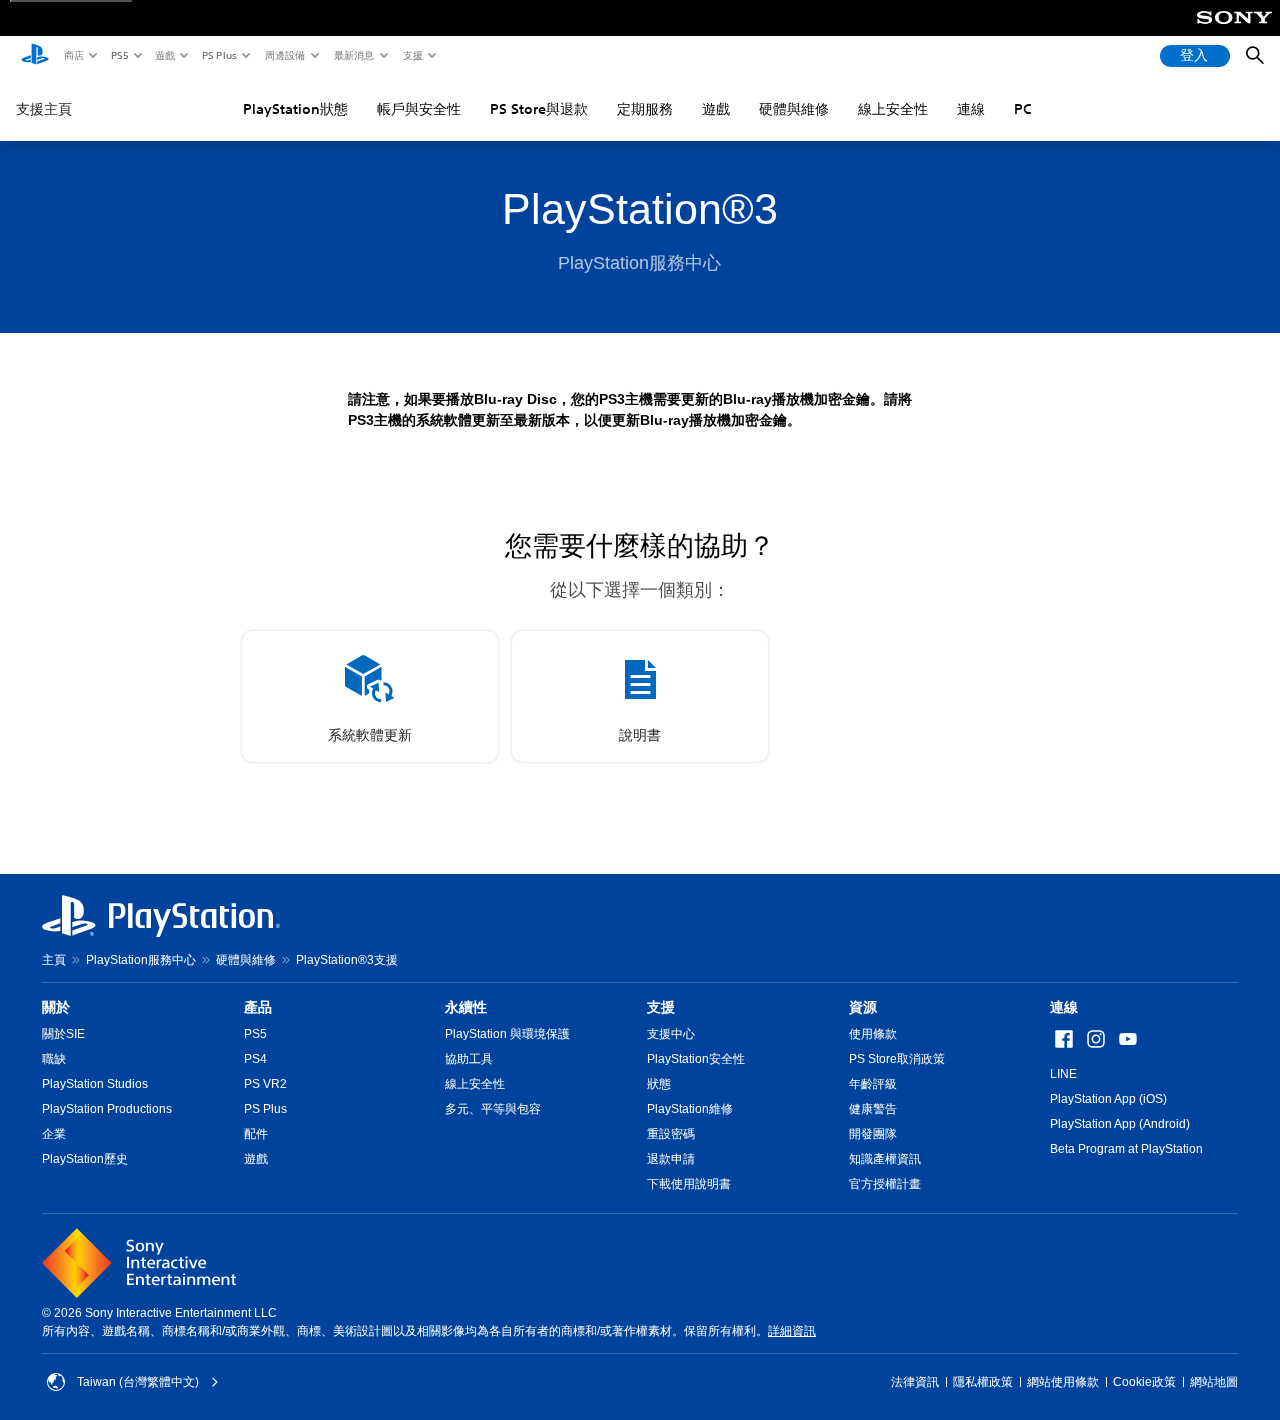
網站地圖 (1214, 1382)
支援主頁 (44, 109)
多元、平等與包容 (493, 1109)
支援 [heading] (661, 1007)
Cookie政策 (1144, 1382)
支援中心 (671, 1034)
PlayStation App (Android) (1120, 1124)
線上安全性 (893, 109)
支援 (412, 55)
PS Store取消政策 (897, 1059)
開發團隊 (873, 1134)
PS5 (118, 55)
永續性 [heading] (466, 1007)
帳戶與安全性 (419, 109)
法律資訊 (915, 1382)
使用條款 (873, 1034)
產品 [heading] (258, 1007)
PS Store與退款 (539, 109)
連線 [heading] (1064, 1007)
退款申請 (671, 1159)
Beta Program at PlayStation (1126, 1149)
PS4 (255, 1059)
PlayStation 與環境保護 (507, 1034)
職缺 (54, 1059)
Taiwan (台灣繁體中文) (138, 1382)
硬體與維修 (794, 109)
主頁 (54, 960)
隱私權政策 (983, 1382)
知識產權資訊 (885, 1159)
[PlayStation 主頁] (35, 56)
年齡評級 (873, 1084)
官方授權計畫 (885, 1184)
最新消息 (353, 55)
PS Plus (218, 55)
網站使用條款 (1063, 1382)
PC (1023, 109)
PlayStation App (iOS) (1108, 1099)
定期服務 (645, 109)
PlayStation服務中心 (141, 960)
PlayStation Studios (95, 1084)
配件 (256, 1134)
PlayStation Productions (107, 1109)
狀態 (659, 1084)
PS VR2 (265, 1084)
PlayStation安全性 (696, 1059)
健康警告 (873, 1109)
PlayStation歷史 (85, 1159)
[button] (370, 696)
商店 (73, 55)
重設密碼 (671, 1134)
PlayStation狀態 (295, 109)
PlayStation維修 (690, 1109)
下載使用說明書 (689, 1184)
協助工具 (469, 1059)
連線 (971, 109)
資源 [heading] (863, 1007)
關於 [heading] (56, 1007)
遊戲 (164, 55)
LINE (1063, 1074)
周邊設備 (284, 55)
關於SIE (63, 1034)
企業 (54, 1134)
